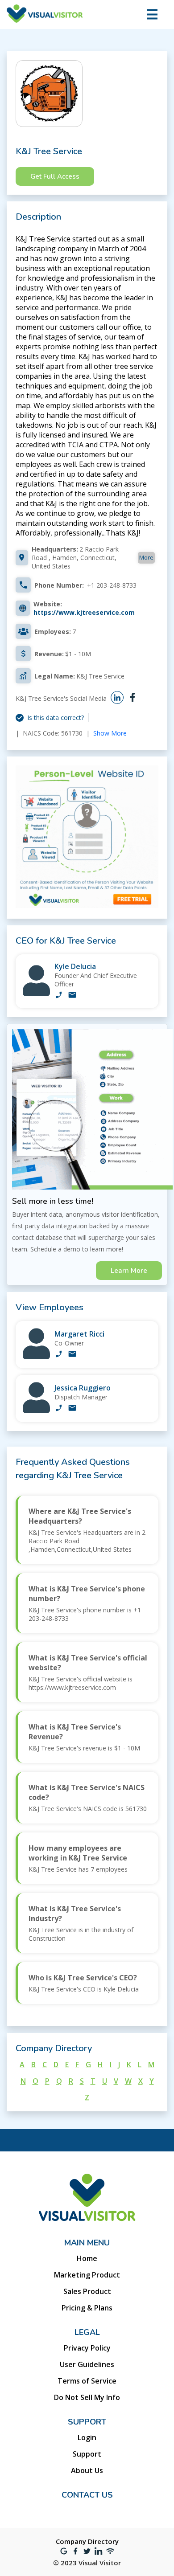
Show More (110, 733)
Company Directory (87, 2541)
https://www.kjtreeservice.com (84, 612)
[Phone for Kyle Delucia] (59, 996)
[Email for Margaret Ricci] (72, 1355)
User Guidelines (87, 2364)
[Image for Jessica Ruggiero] (36, 1411)
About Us (87, 2470)
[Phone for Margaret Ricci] (59, 1355)
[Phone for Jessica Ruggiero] (59, 1409)
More (146, 557)
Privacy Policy (87, 2348)
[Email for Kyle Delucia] (72, 996)
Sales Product (87, 2291)
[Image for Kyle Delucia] (36, 994)
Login (87, 2437)
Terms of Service (87, 2381)
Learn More (129, 1271)
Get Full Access (55, 176)
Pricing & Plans (87, 2308)
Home (87, 2258)
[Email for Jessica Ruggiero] (72, 1409)
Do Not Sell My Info (87, 2397)
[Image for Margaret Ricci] (36, 1357)
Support (87, 2454)
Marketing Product (87, 2275)
